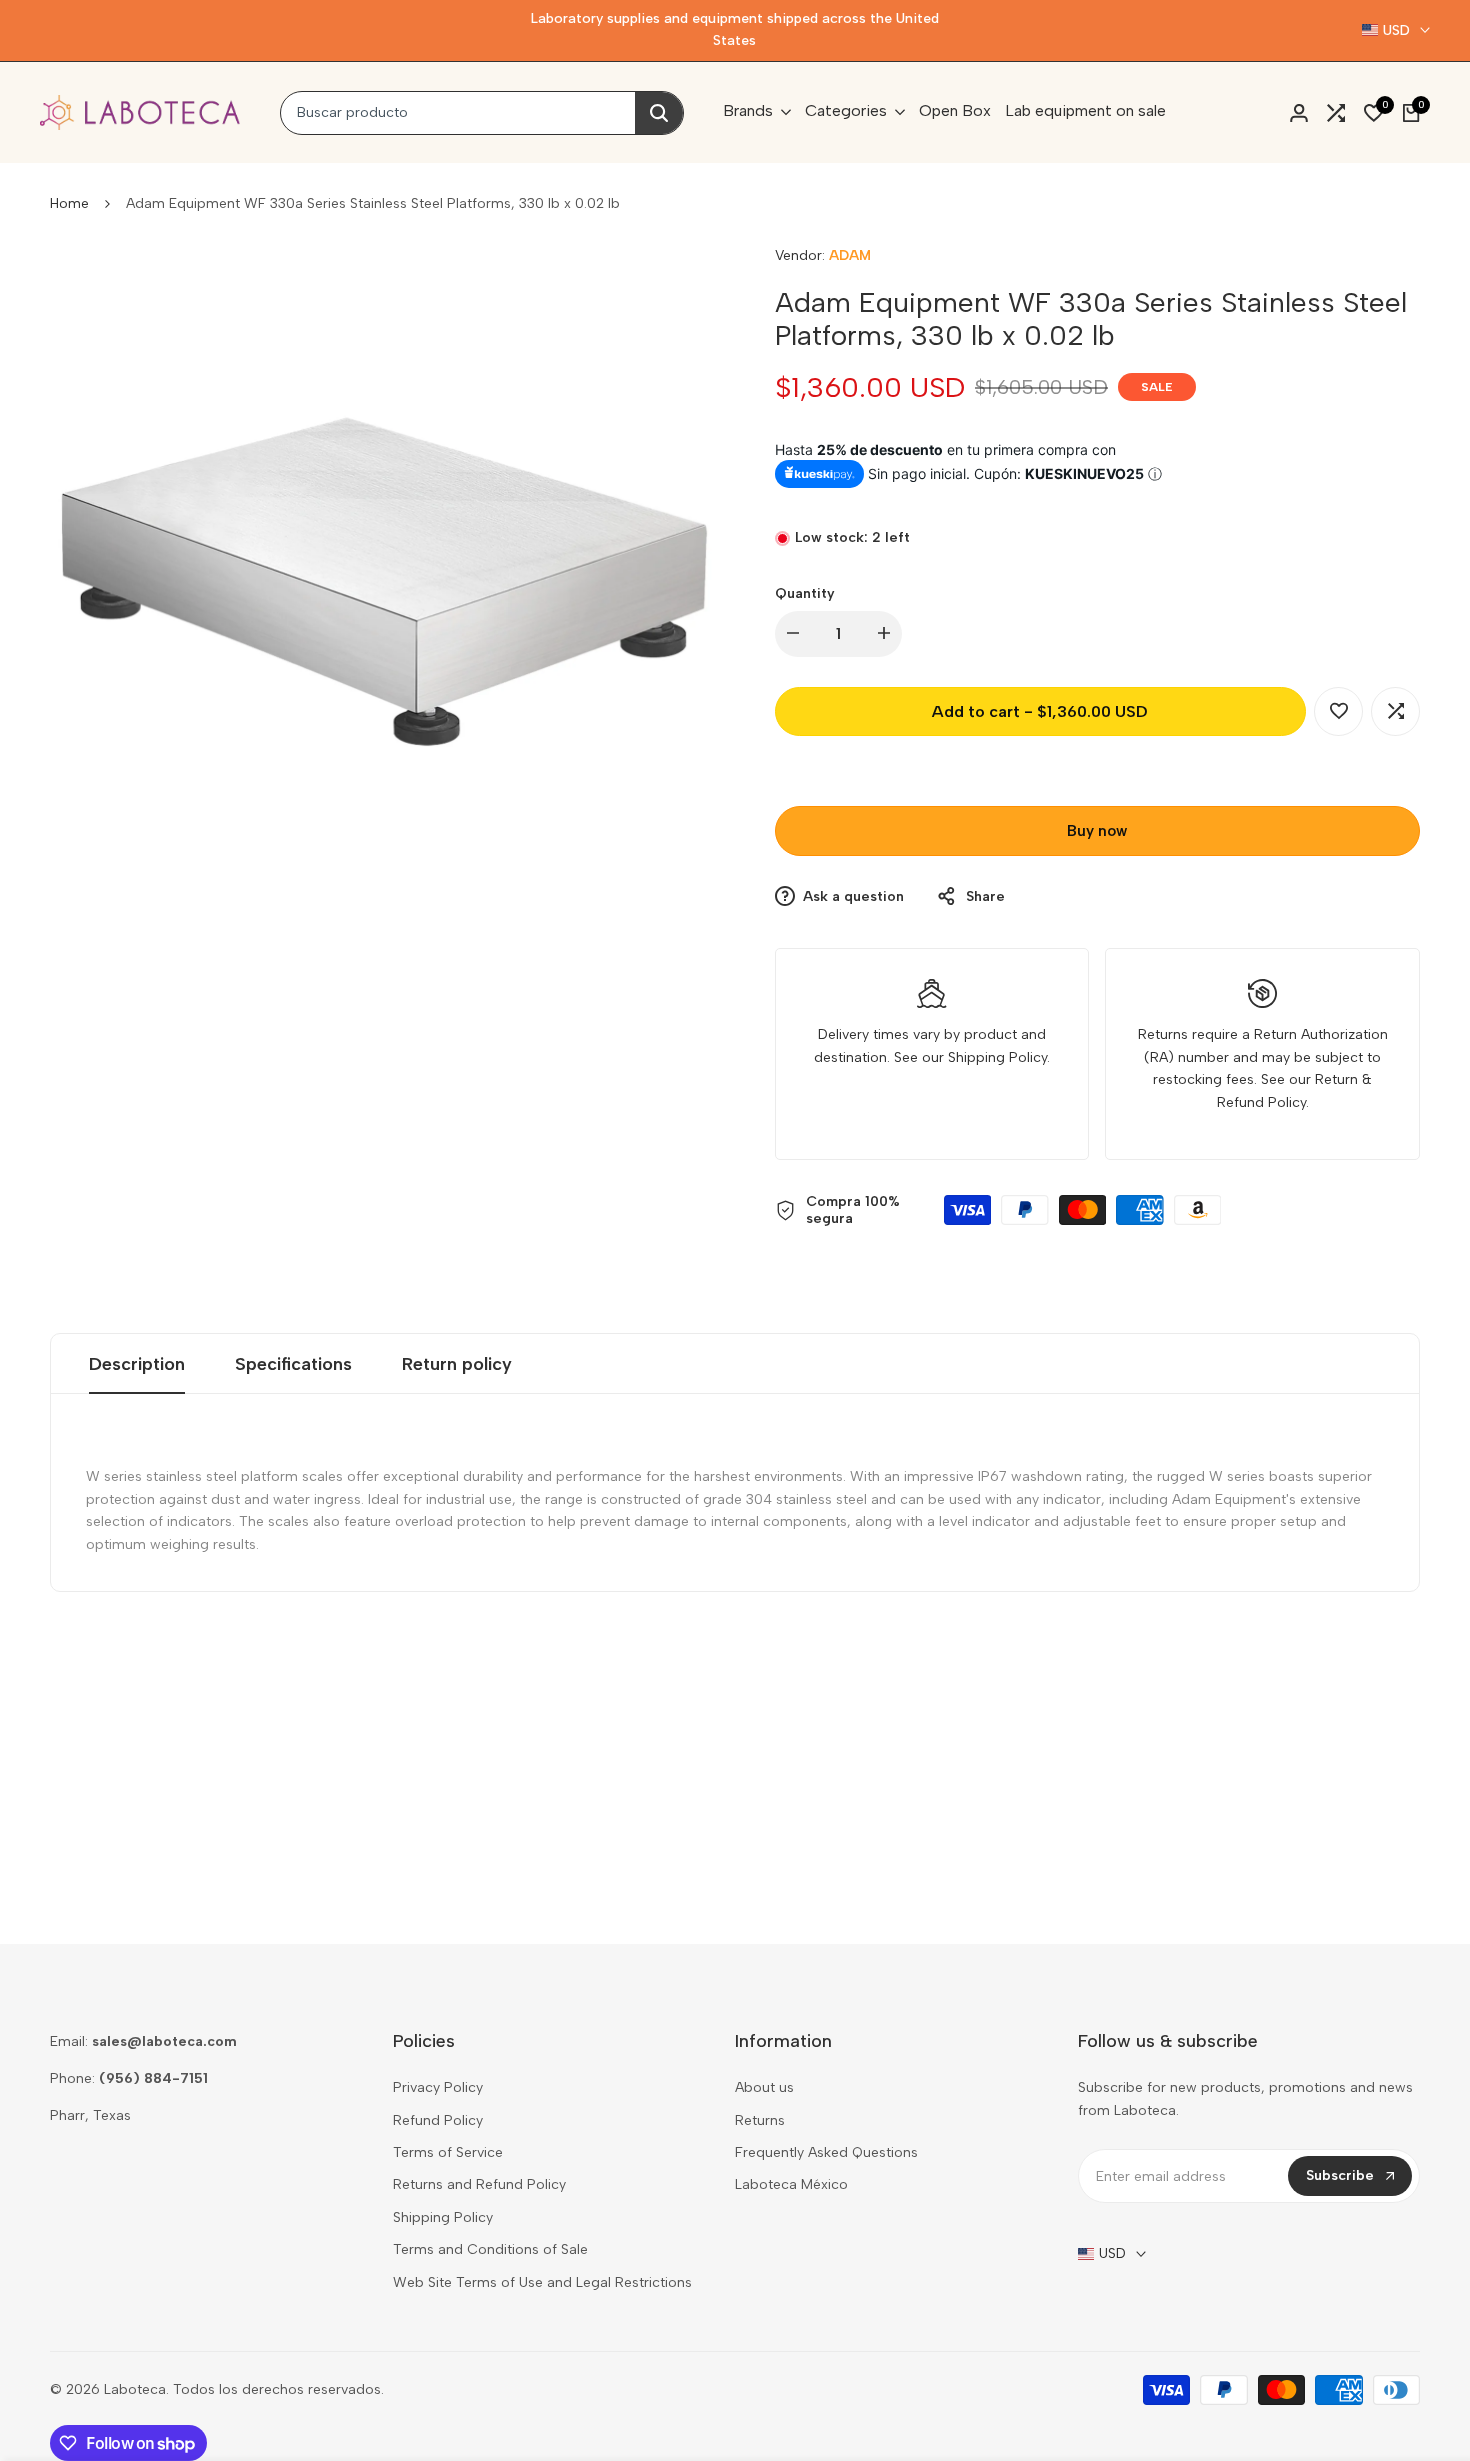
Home (69, 203)
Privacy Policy (438, 2087)
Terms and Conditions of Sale (490, 2249)
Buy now (1097, 831)
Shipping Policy (443, 2217)
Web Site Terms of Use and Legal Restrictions (542, 2282)
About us (764, 2087)
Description (137, 1364)
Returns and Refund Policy (479, 2184)
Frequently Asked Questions (826, 2152)
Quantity (805, 593)
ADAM (850, 255)
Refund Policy (438, 2120)
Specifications (293, 1364)
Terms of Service (448, 2152)
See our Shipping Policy (970, 1057)
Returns (760, 2120)
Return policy (457, 1364)
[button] (1338, 711)
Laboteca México (791, 2184)
